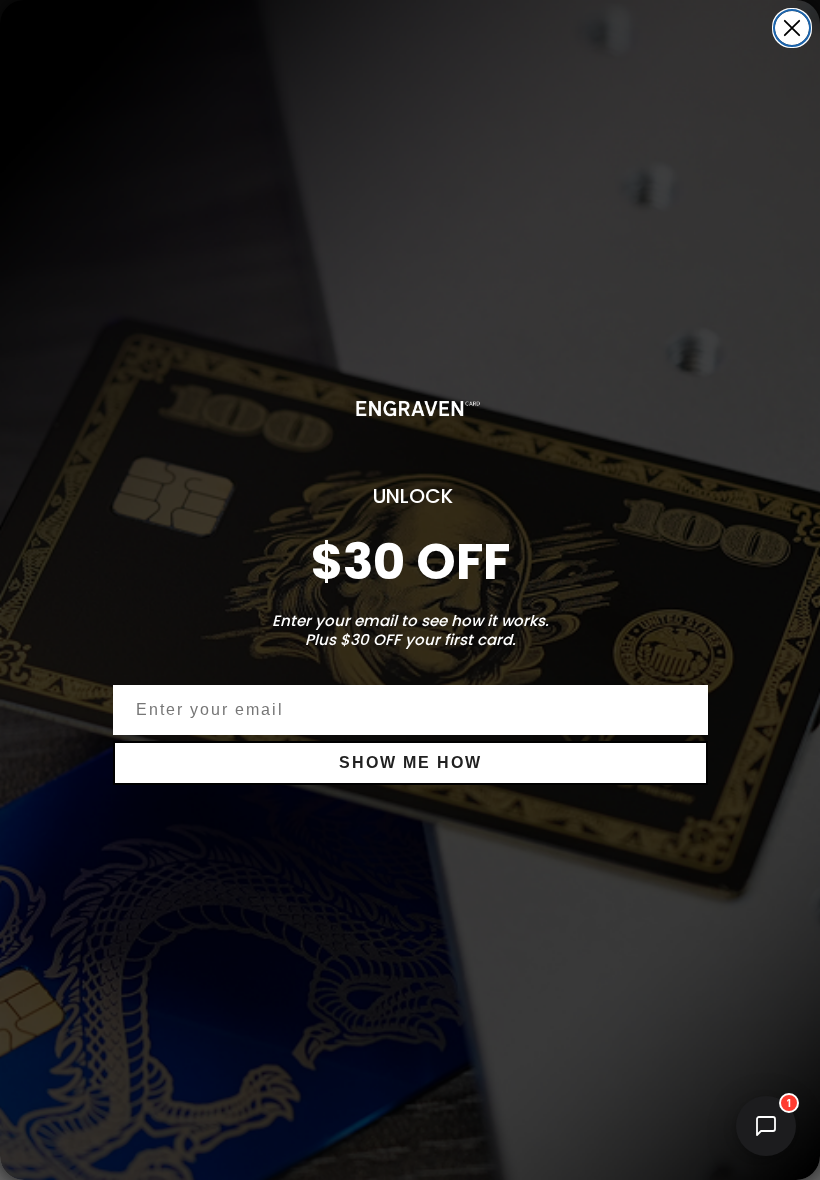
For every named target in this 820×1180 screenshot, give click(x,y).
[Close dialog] (792, 28)
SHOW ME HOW (410, 762)
